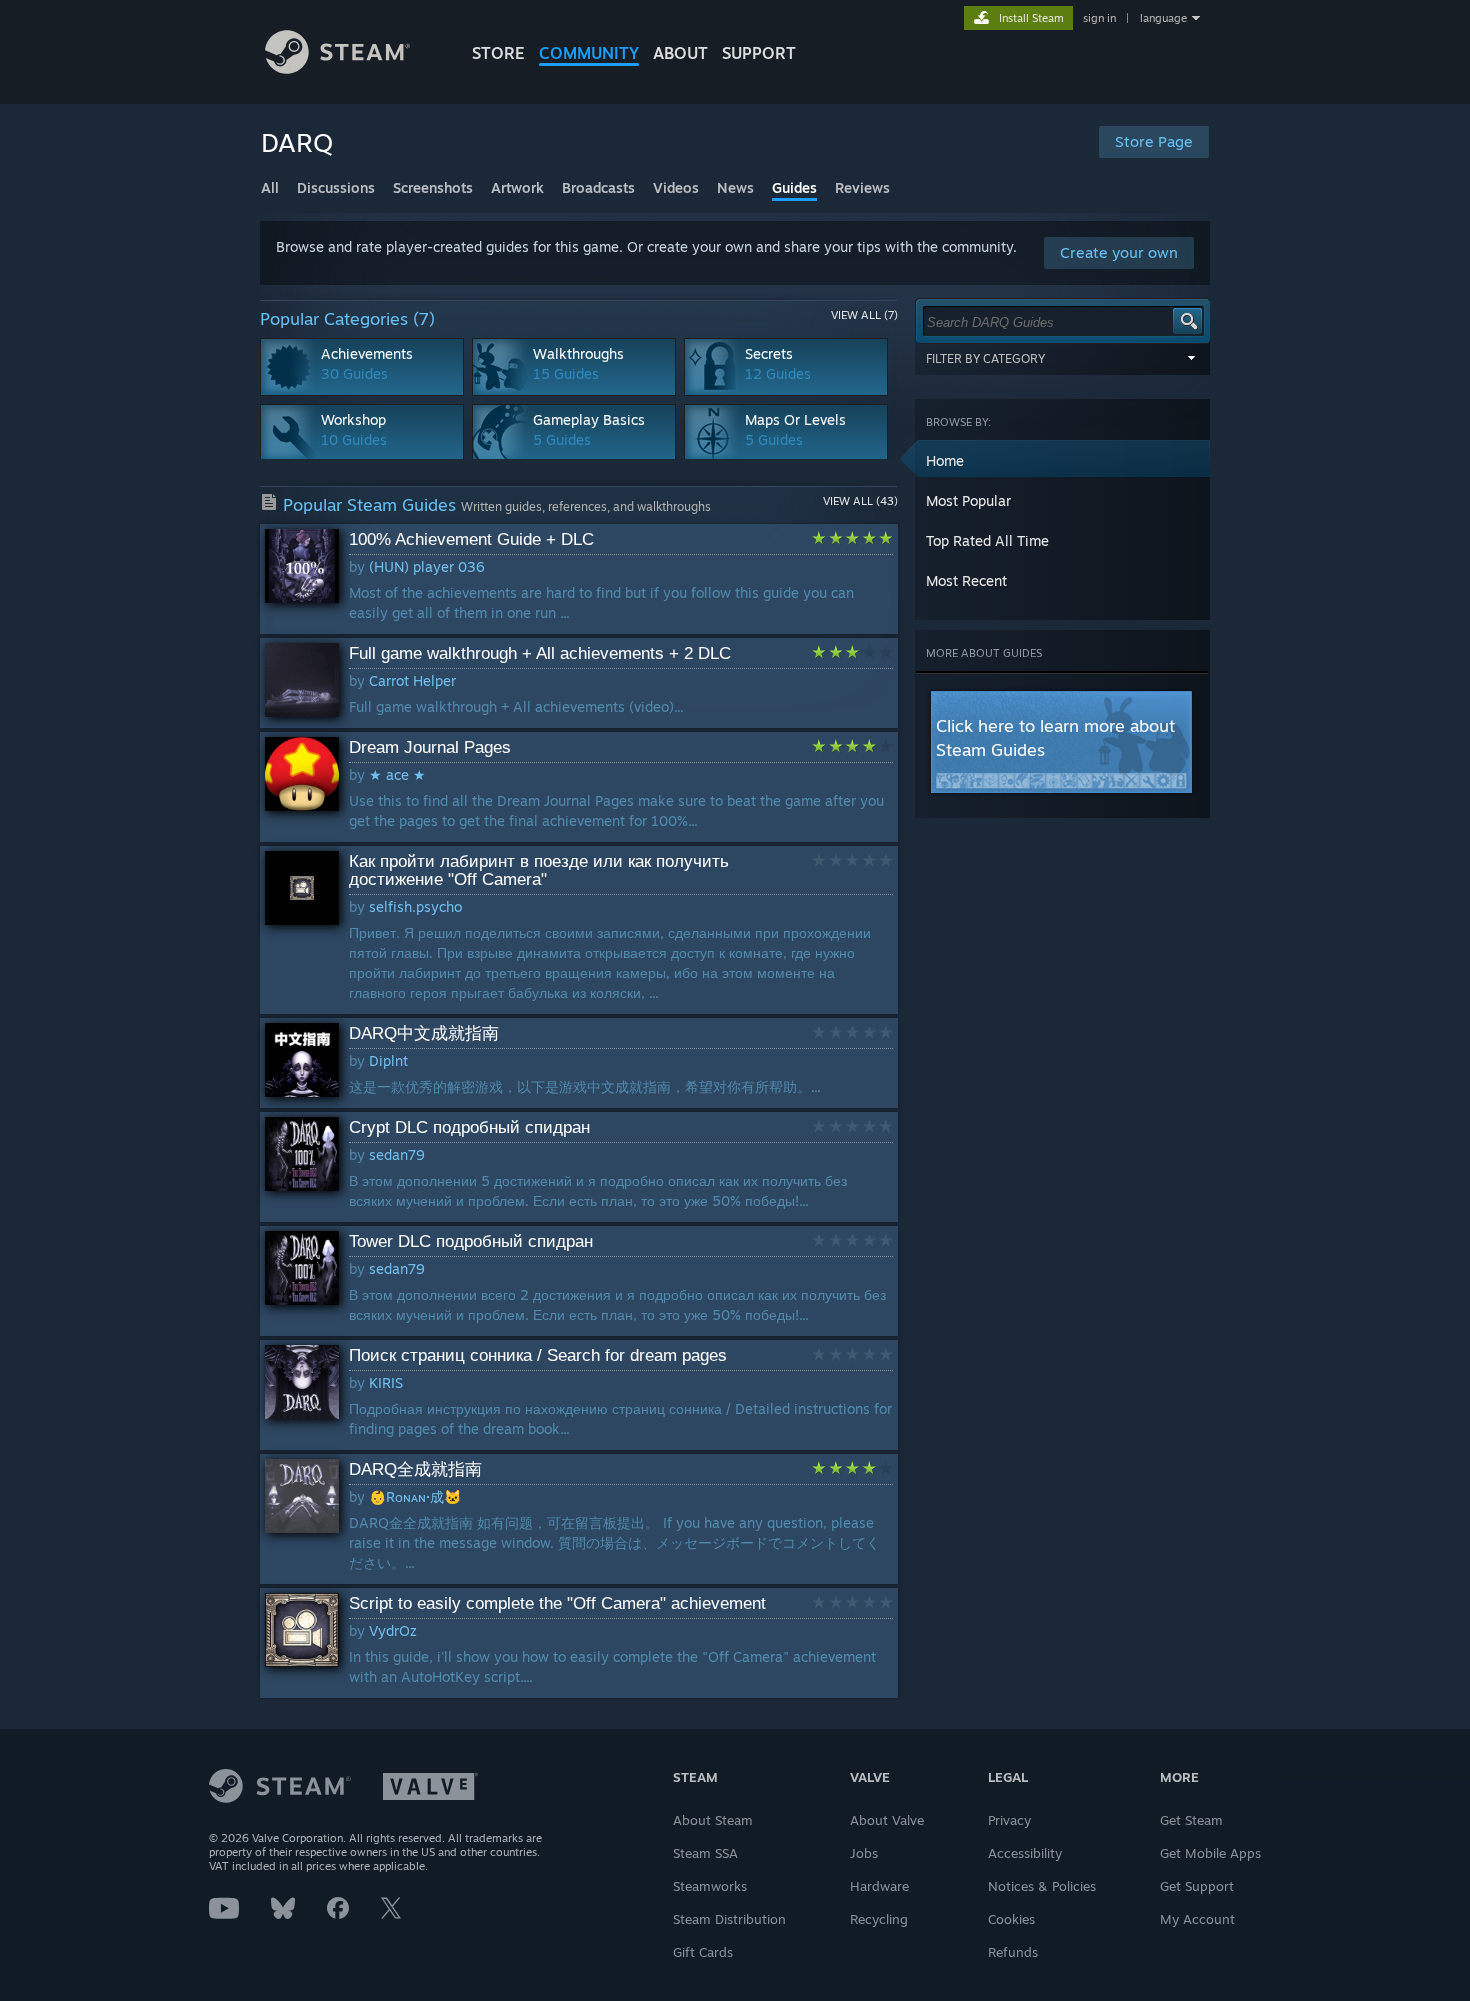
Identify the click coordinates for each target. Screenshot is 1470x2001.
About (680, 53)
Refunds (1013, 1952)
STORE (498, 53)
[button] (1063, 460)
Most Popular (968, 500)
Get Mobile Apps (1210, 1853)
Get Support (1197, 1886)
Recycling (879, 1919)
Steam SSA (705, 1853)
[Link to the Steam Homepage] (337, 68)
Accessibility (1025, 1853)
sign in (1099, 18)
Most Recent (966, 580)
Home (945, 460)
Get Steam (1191, 1820)
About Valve (887, 1820)
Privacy (1009, 1820)
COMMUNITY (589, 53)
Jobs (864, 1853)
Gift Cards (703, 1952)
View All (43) (860, 501)
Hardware (879, 1886)
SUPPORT (759, 53)
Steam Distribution (729, 1919)
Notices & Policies (1042, 1886)
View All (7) (864, 315)
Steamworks (710, 1886)
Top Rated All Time (987, 540)
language (1163, 18)
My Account (1197, 1919)
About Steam (713, 1820)
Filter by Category (985, 358)
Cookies (1011, 1919)
